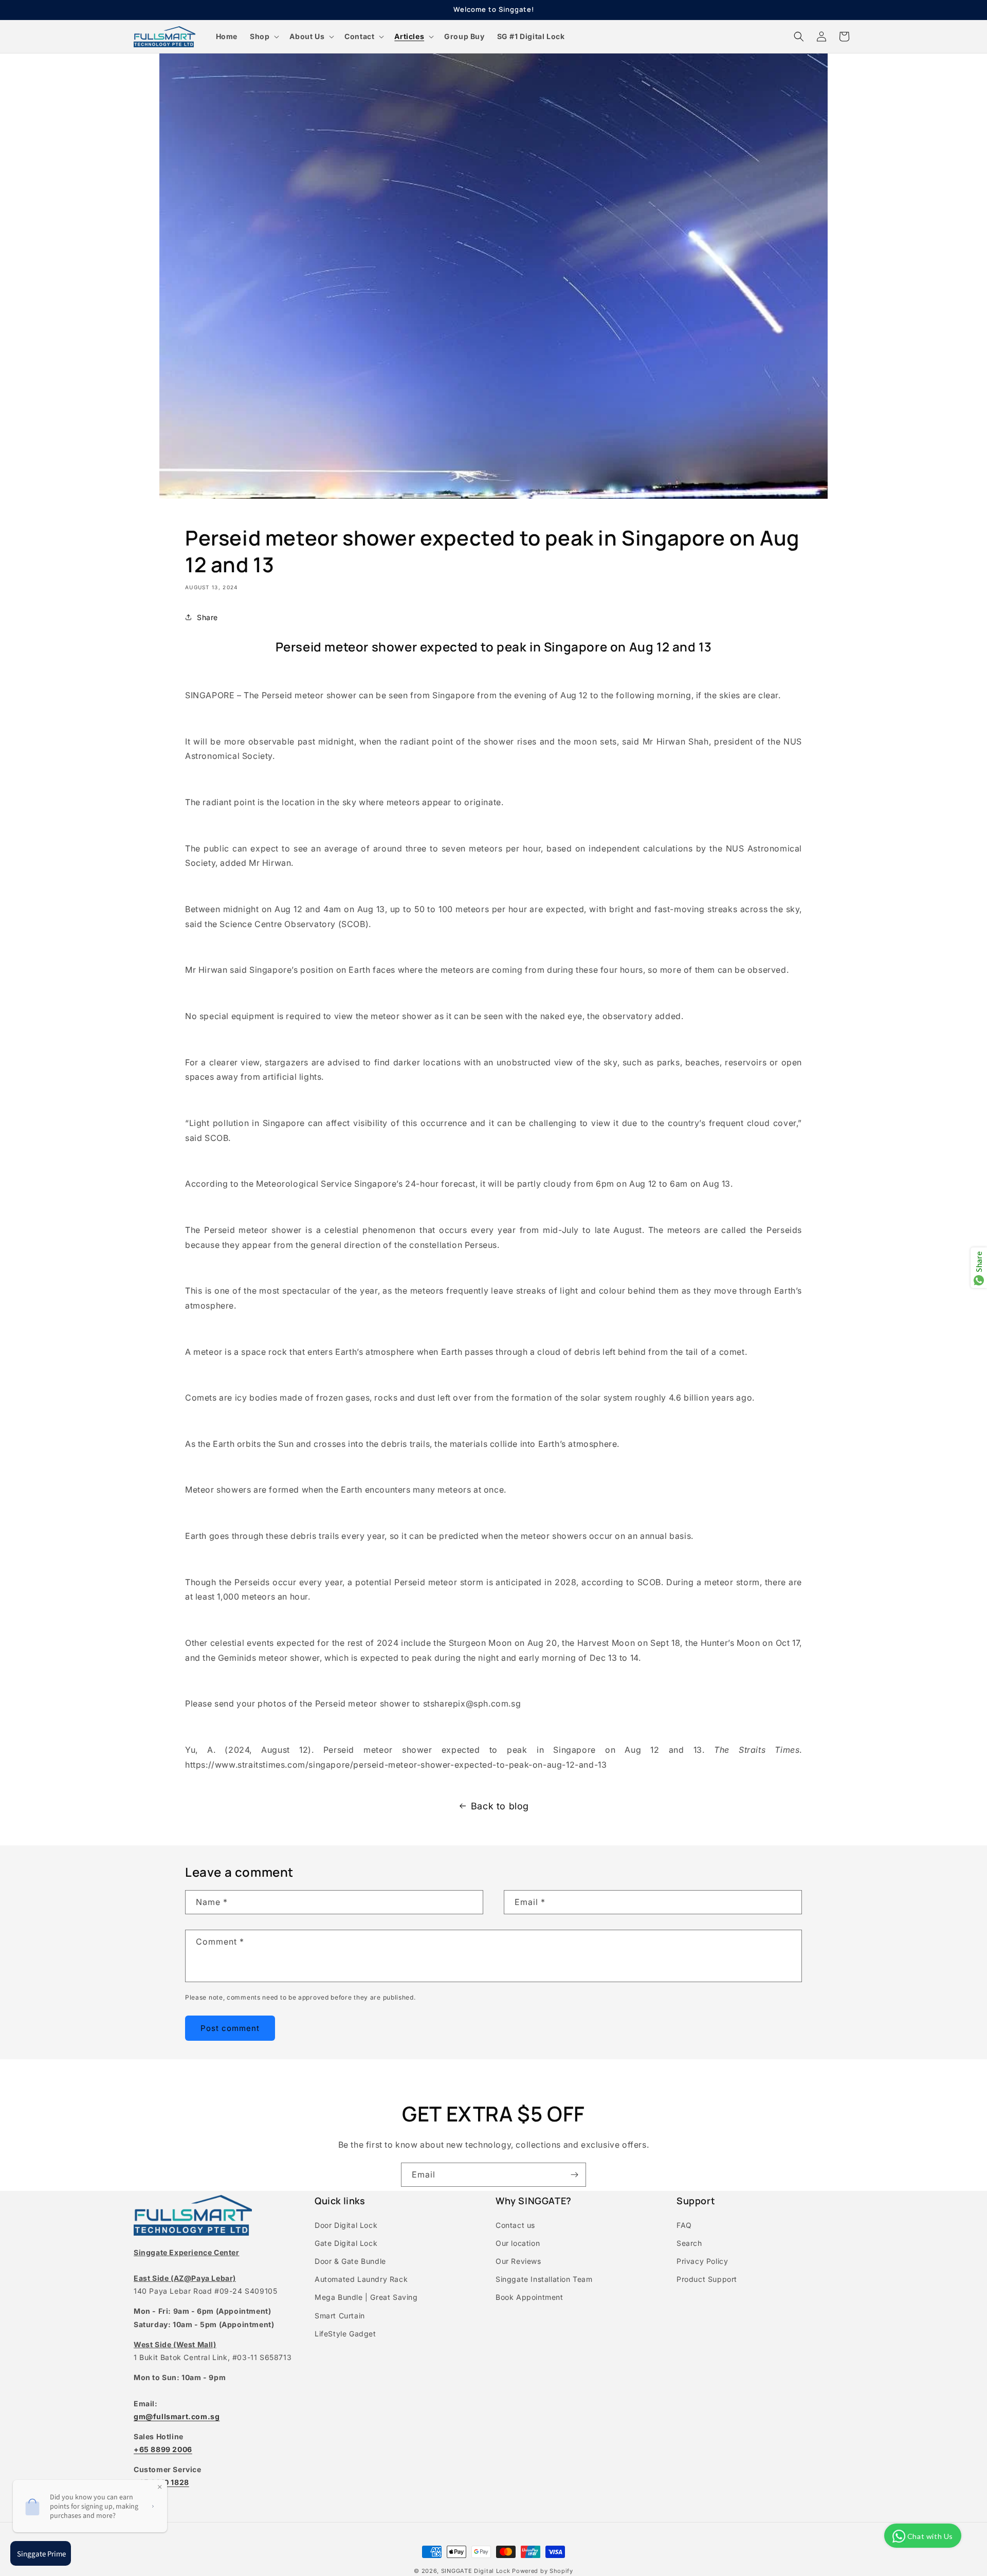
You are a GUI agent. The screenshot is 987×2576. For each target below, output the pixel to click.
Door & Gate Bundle (350, 2261)
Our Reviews (518, 2261)
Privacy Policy (702, 2261)
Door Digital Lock (346, 2225)
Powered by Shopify (543, 2571)
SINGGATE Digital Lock (476, 2571)
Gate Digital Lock (346, 2243)
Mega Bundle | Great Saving (366, 2297)
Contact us (515, 2225)
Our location (518, 2243)
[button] (263, 37)
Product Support (707, 2279)
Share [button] (207, 617)
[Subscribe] (574, 2175)
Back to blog (500, 1806)
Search (689, 2243)
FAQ (684, 2225)
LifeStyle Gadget (345, 2334)
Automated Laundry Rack (361, 2279)
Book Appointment (529, 2297)
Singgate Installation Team (544, 2279)
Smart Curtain (340, 2316)
